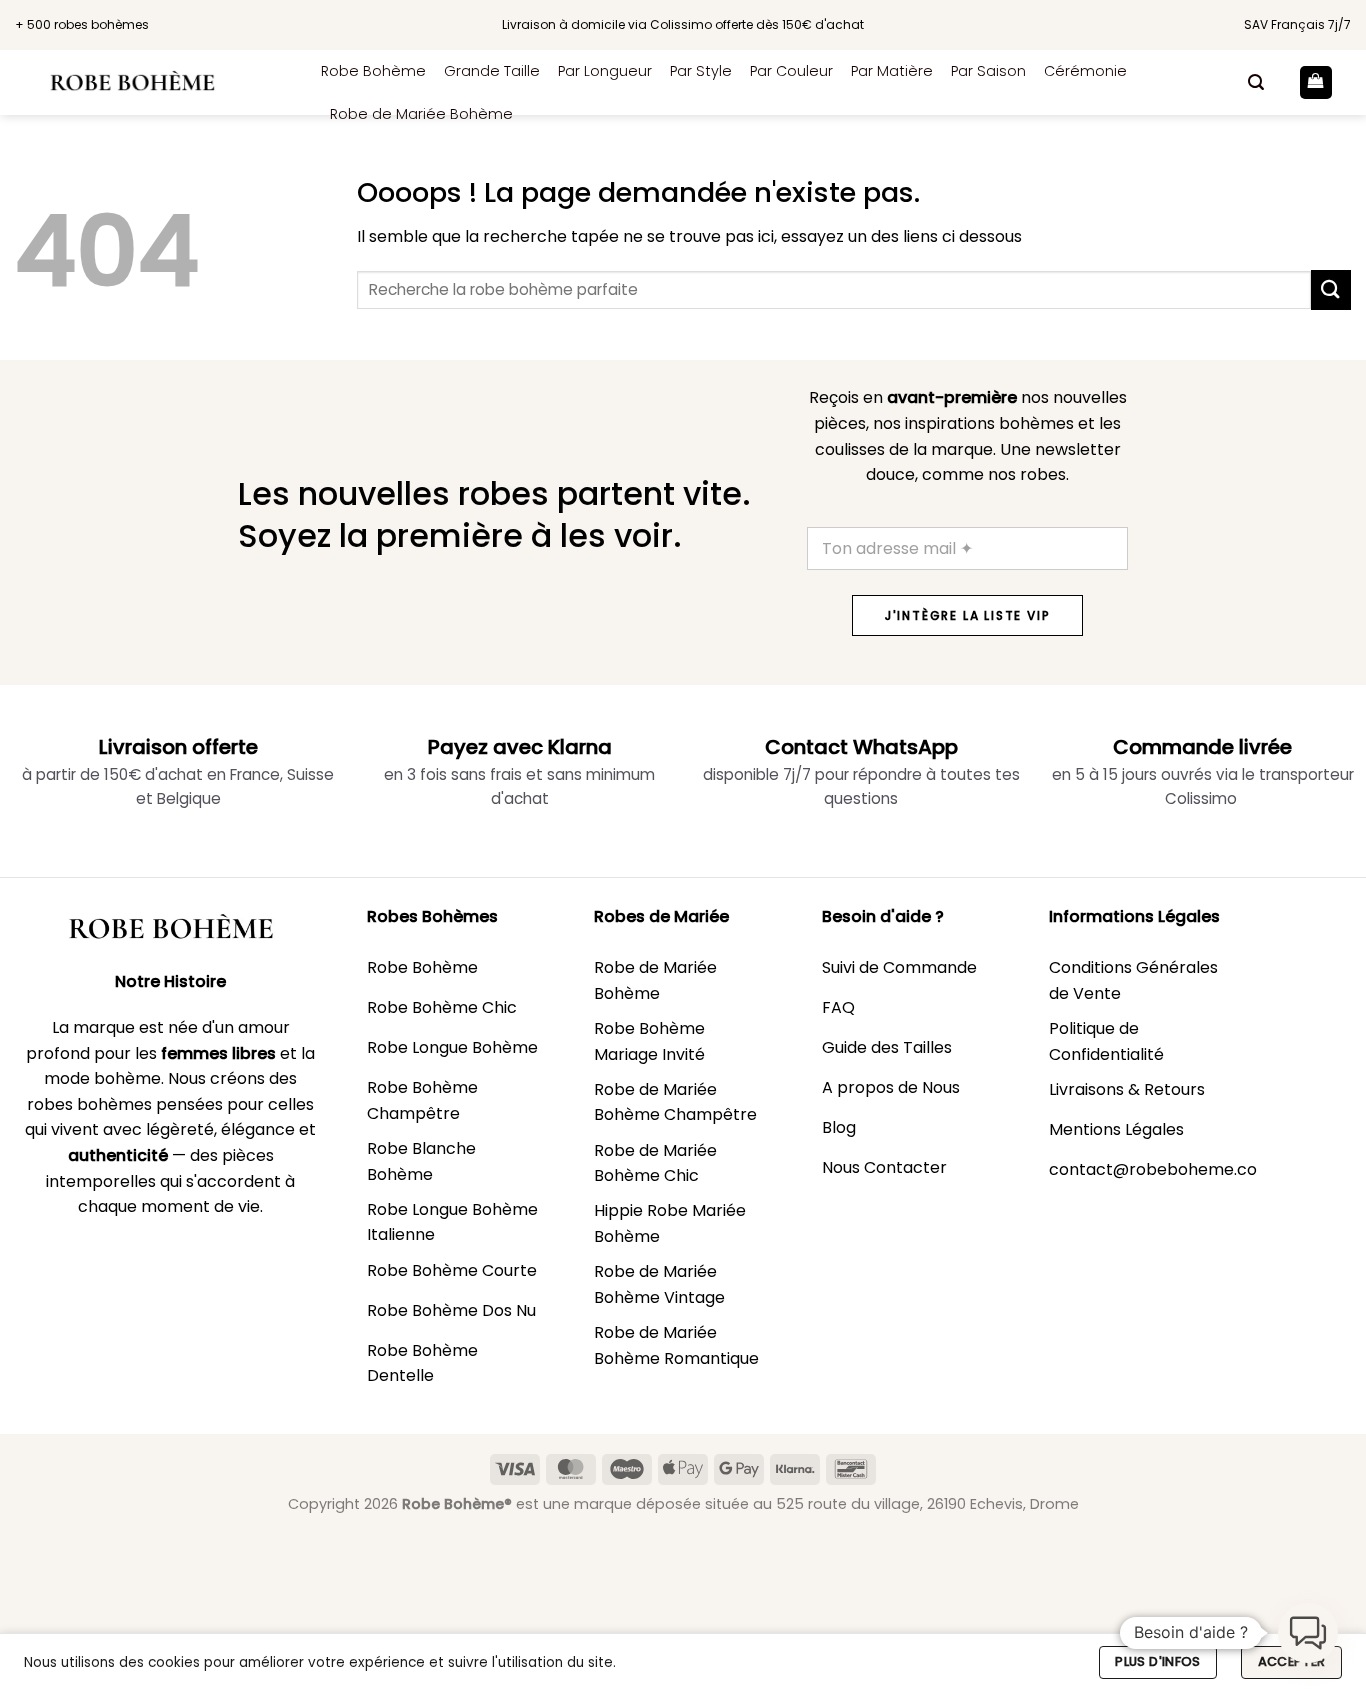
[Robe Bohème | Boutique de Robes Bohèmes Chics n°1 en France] (153, 82)
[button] (1256, 82)
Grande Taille (492, 71)
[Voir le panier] (1316, 82)
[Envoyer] (1331, 289)
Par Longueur (605, 71)
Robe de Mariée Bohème (421, 114)
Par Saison (988, 71)
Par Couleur (791, 71)
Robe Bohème (373, 71)
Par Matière (892, 71)
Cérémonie (1085, 71)
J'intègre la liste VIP (968, 615)
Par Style (701, 71)
